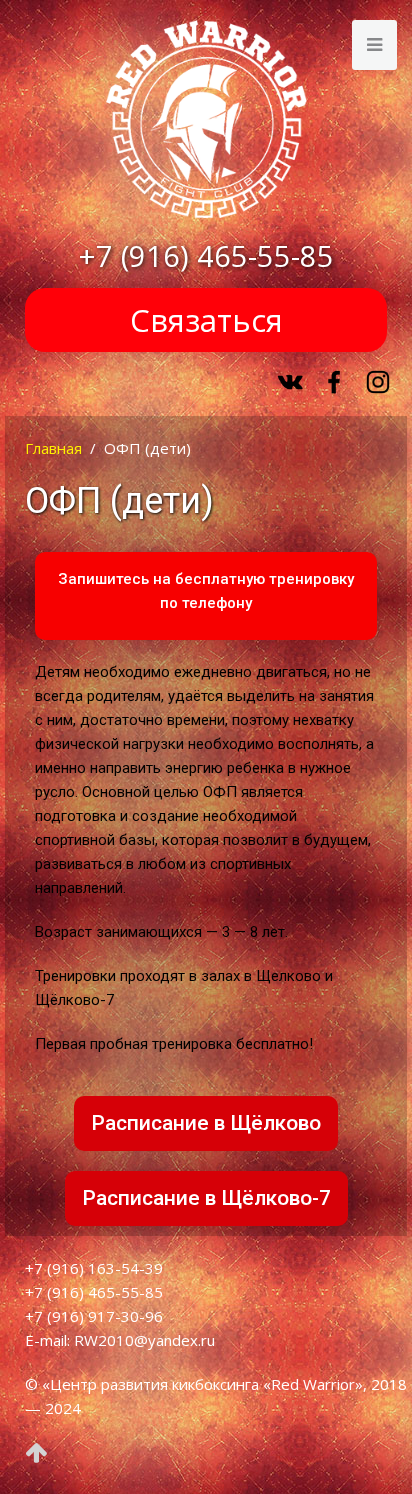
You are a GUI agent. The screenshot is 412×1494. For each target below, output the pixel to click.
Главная (53, 448)
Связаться (206, 320)
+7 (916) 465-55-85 (206, 256)
